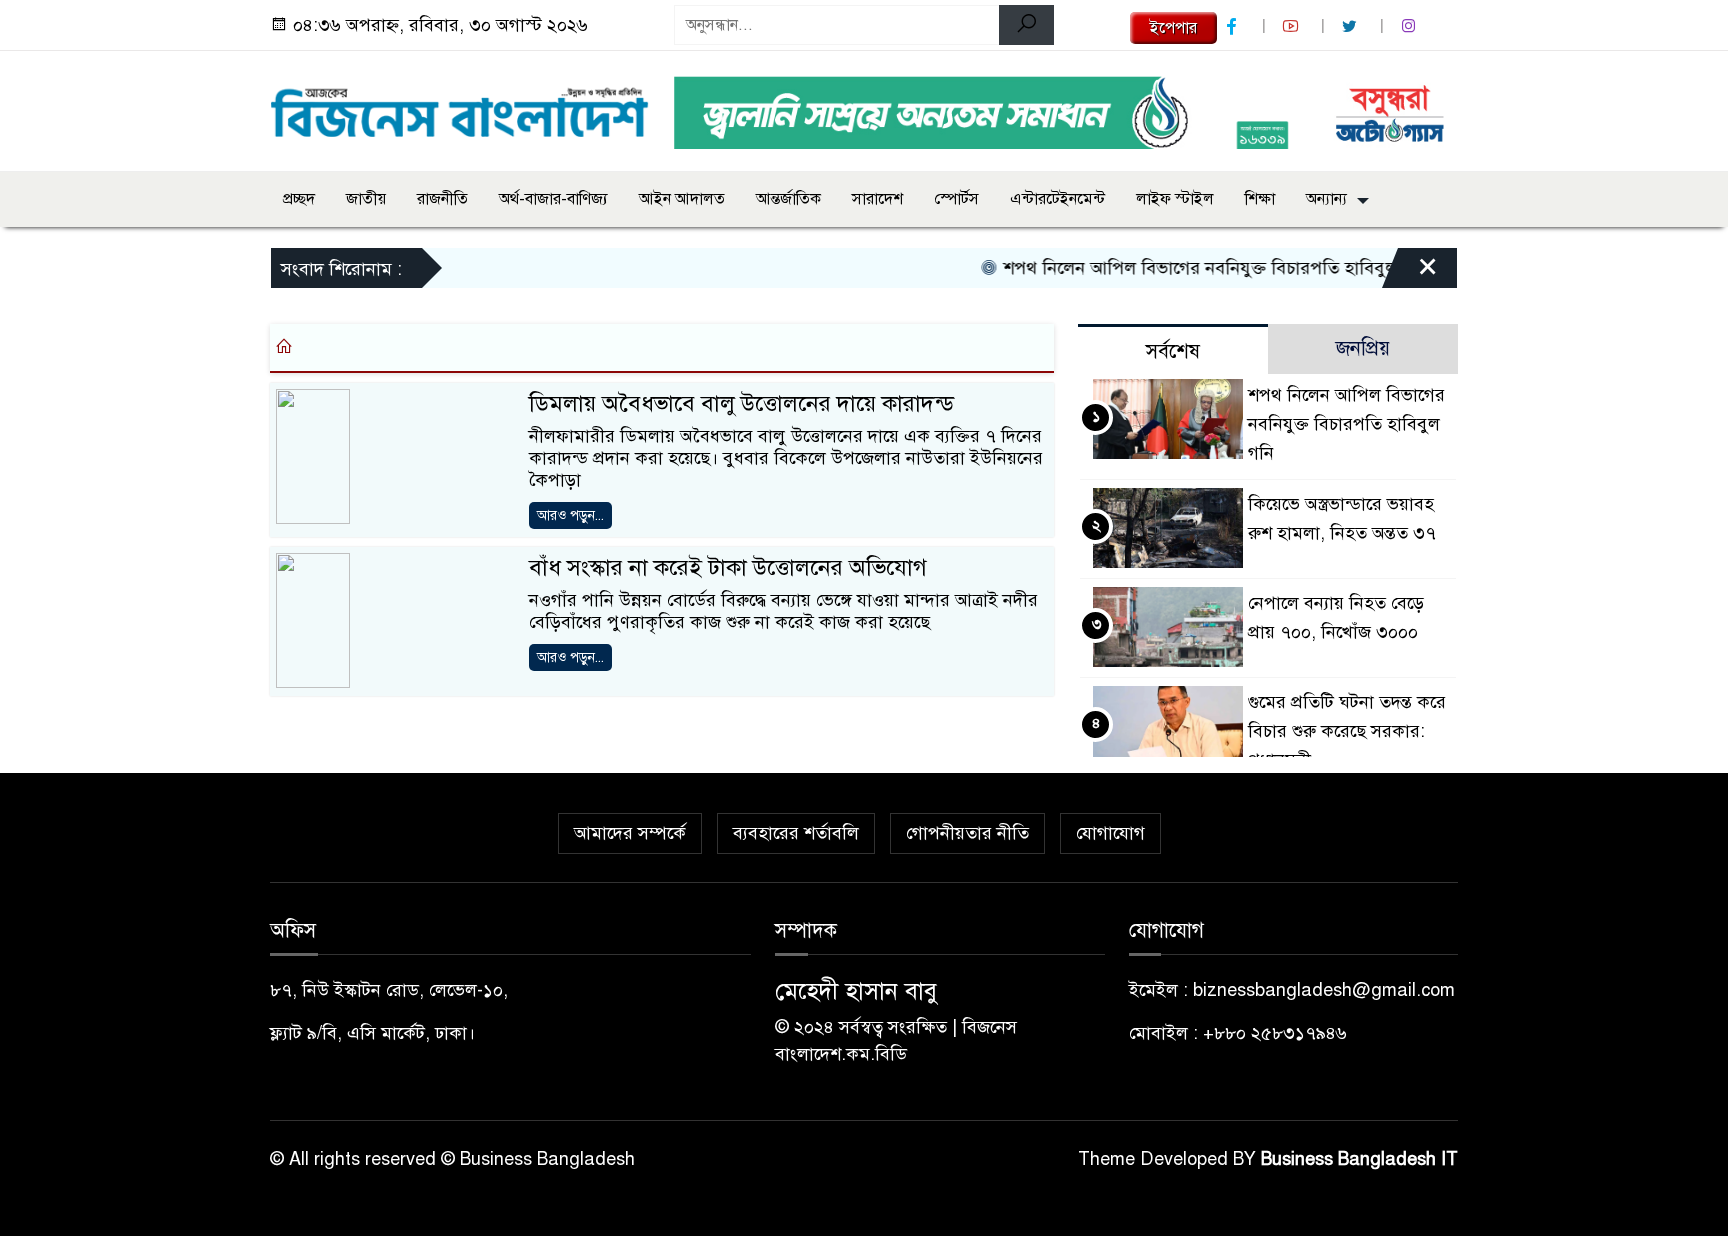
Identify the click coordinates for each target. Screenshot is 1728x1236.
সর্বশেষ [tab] (1173, 351)
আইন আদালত (682, 199)
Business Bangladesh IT (1359, 1159)
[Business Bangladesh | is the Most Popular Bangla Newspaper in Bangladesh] (460, 107)
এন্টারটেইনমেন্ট (1057, 199)
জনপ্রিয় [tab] (1363, 348)
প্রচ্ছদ (299, 199)
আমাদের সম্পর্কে (630, 833)
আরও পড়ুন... (570, 515)
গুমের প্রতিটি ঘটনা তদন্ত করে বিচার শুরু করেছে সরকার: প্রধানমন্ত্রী (1347, 731)
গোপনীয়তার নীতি (967, 833)
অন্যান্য (1326, 199)
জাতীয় (366, 199)
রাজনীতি (442, 199)
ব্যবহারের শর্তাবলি (796, 833)
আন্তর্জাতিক (788, 199)
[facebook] (1234, 26)
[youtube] (1293, 26)
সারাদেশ (877, 199)
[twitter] (1352, 26)
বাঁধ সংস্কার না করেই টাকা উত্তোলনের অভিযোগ (728, 567)
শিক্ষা (1260, 199)
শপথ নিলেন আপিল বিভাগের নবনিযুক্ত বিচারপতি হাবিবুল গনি (1194, 268)
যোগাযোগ (1110, 833)
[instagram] (1411, 26)
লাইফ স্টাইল (1175, 199)
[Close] (1410, 273)
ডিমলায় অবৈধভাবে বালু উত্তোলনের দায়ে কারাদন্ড (741, 403)
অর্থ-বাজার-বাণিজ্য (553, 199)
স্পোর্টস (956, 199)
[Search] (1026, 25)
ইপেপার (1173, 28)
